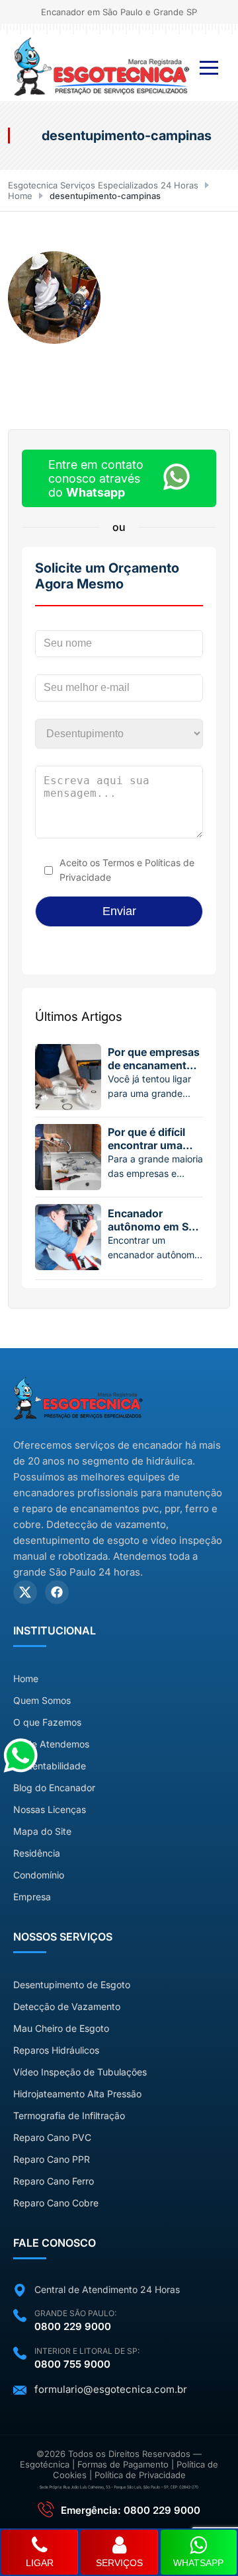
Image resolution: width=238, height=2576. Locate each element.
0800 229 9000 (73, 2326)
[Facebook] (57, 1592)
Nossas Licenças (50, 1809)
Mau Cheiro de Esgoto (61, 2028)
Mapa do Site (42, 1831)
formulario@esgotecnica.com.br (111, 2389)
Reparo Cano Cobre (56, 2203)
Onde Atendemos (51, 1744)
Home (20, 196)
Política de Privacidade (140, 2475)
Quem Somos (42, 1700)
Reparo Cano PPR (52, 2159)
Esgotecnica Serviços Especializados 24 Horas (103, 185)
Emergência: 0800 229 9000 (131, 2510)
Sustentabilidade (50, 1766)
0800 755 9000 (72, 2364)
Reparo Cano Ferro (54, 2181)
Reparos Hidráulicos (56, 2050)
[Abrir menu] (209, 68)
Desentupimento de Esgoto (72, 1985)
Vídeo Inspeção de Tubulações (80, 2072)
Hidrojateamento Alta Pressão (77, 2094)
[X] (25, 1592)
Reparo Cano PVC (52, 2137)
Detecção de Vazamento (67, 2006)
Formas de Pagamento (123, 2464)
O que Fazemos (47, 1722)
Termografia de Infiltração (69, 2115)
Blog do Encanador (54, 1788)
